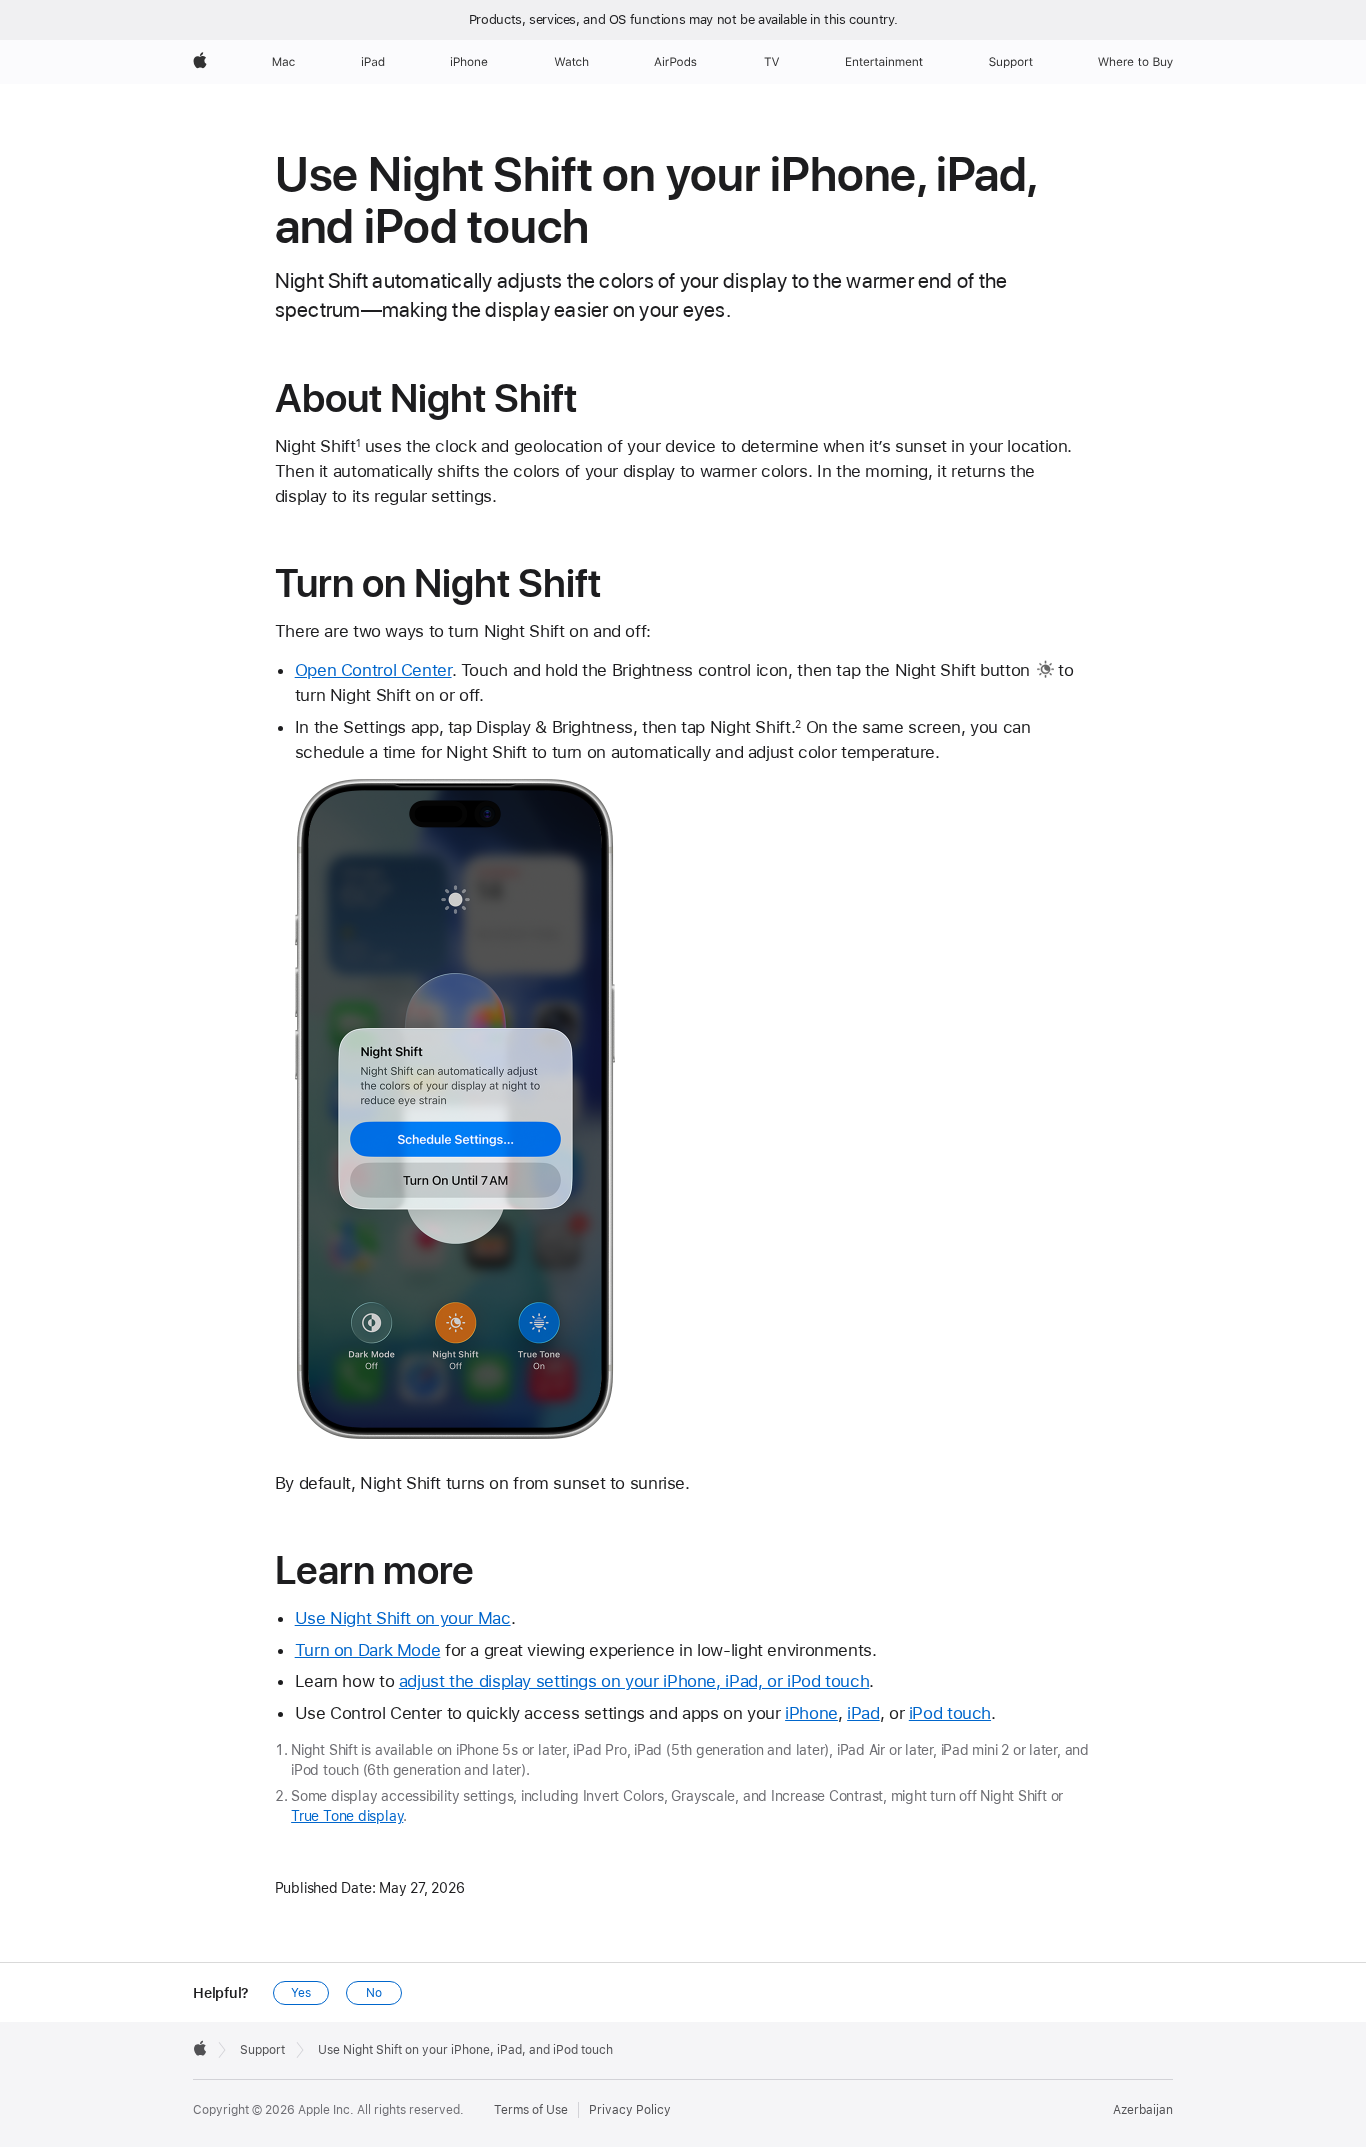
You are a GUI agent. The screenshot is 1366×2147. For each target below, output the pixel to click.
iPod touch (950, 1713)
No (374, 1993)
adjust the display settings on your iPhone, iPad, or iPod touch (634, 1681)
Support (262, 2050)
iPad (863, 1713)
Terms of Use (531, 2110)
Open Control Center (373, 670)
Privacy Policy (630, 2110)
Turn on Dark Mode (368, 1650)
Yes (301, 1993)
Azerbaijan (1143, 2110)
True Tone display (347, 1816)
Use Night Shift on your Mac (403, 1618)
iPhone (811, 1713)
